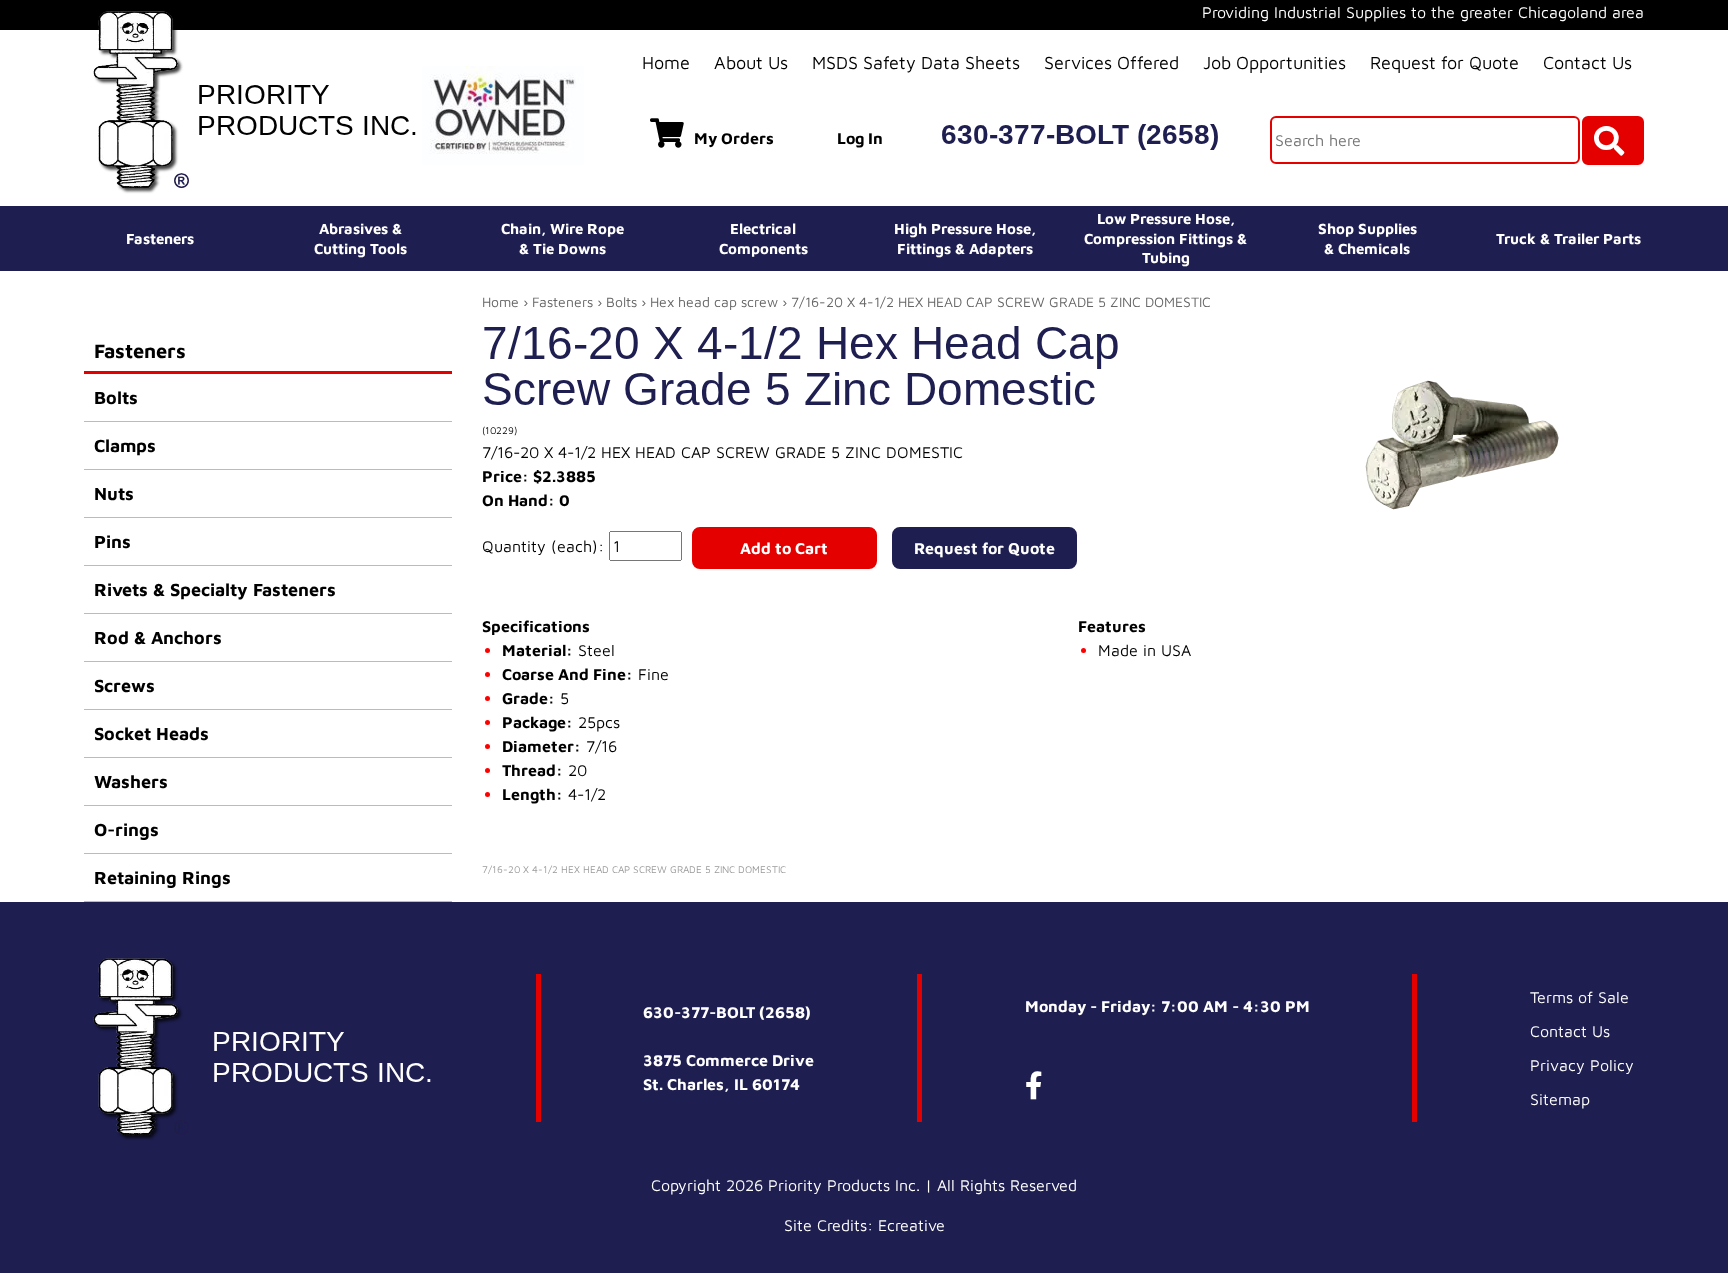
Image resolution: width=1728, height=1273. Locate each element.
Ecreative (911, 1225)
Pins (112, 541)
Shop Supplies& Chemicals (1367, 238)
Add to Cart (784, 548)
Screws (124, 685)
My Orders (734, 138)
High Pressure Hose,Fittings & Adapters (965, 238)
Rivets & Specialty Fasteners (215, 589)
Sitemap (1560, 1099)
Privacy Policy (1582, 1065)
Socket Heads (151, 733)
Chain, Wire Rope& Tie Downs (562, 238)
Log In (860, 138)
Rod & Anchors (158, 637)
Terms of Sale (1579, 997)
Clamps (125, 445)
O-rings (126, 829)
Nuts (114, 493)
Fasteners (160, 238)
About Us (751, 62)
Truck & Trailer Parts (1568, 238)
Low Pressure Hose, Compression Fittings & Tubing (1165, 238)
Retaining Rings (162, 877)
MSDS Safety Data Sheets (916, 62)
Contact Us (1587, 62)
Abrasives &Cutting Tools (360, 238)
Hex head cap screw (714, 301)
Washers (131, 781)
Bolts (116, 397)
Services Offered (1111, 62)
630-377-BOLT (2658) (1080, 134)
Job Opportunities (1274, 62)
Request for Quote (1444, 62)
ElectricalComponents (763, 238)
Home (666, 62)
